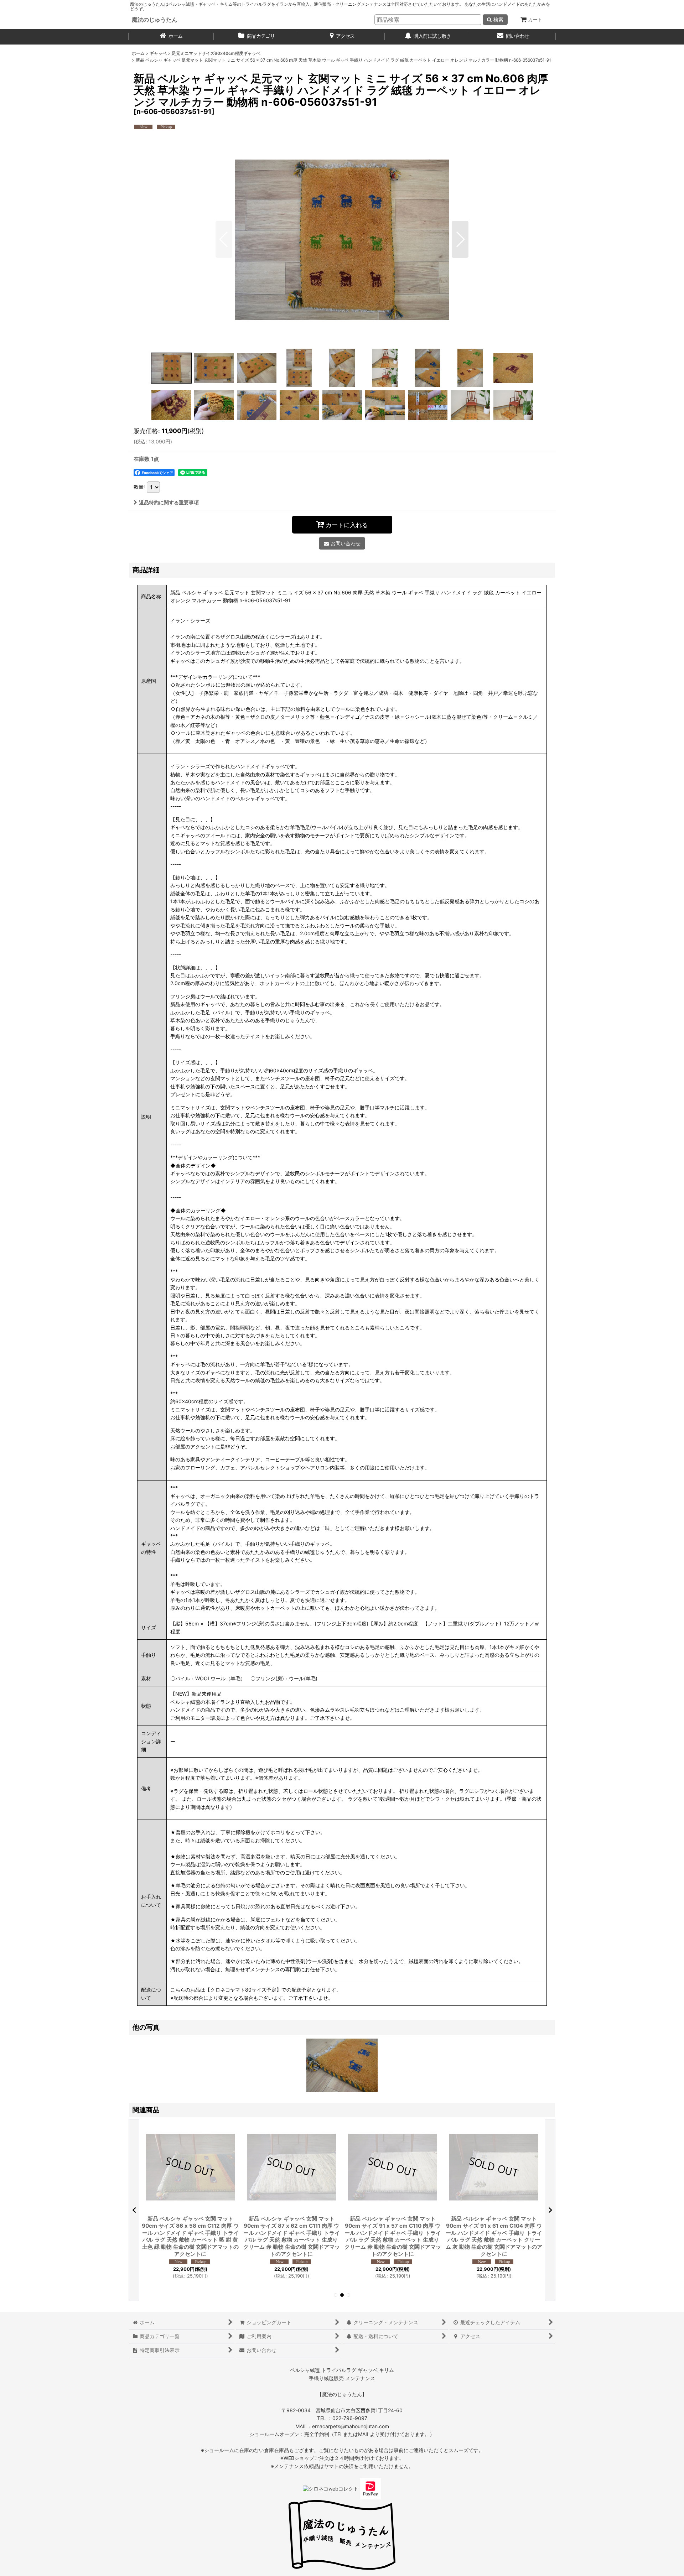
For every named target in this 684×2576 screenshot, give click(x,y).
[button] (224, 239)
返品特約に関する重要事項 (169, 502)
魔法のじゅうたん (155, 20)
